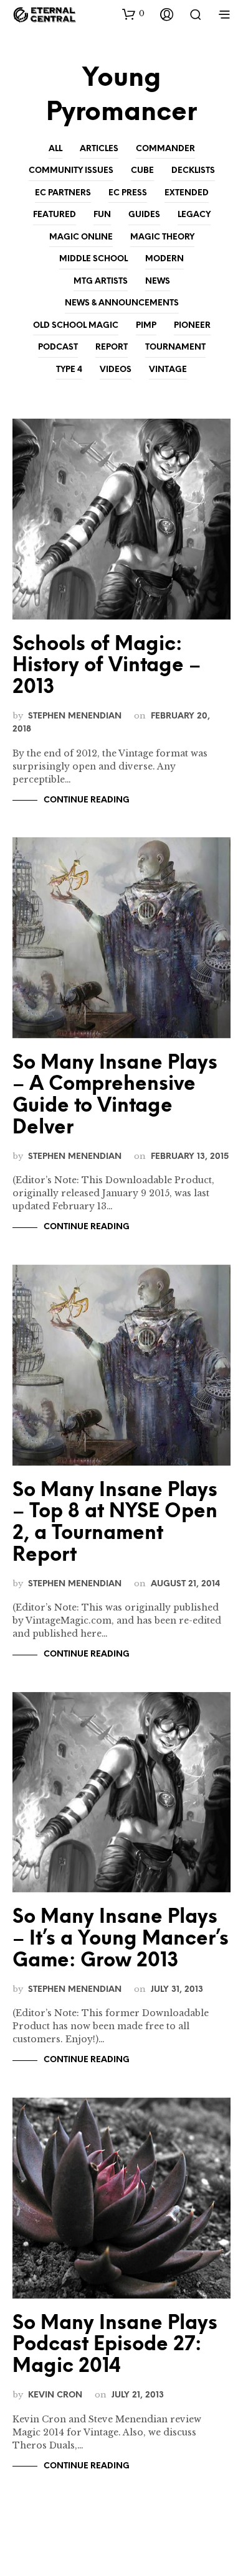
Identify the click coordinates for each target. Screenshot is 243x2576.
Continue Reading (87, 800)
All (55, 149)
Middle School (93, 259)
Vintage (168, 370)
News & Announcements (122, 303)
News (158, 281)
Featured (55, 215)
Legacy (194, 215)
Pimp (146, 326)
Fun (102, 215)
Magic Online (81, 237)
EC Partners (63, 193)
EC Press (128, 193)
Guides (144, 215)
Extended (187, 193)
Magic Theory (162, 237)
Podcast (58, 347)
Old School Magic (76, 326)
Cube (142, 171)
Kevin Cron (55, 2395)
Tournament (175, 347)
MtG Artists (101, 281)
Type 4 (69, 370)
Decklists (193, 171)
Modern (164, 259)
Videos (116, 370)
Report (112, 347)
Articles (99, 149)
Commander (165, 149)
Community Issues (71, 171)
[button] (133, 14)
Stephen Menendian (75, 716)
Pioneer (192, 326)
